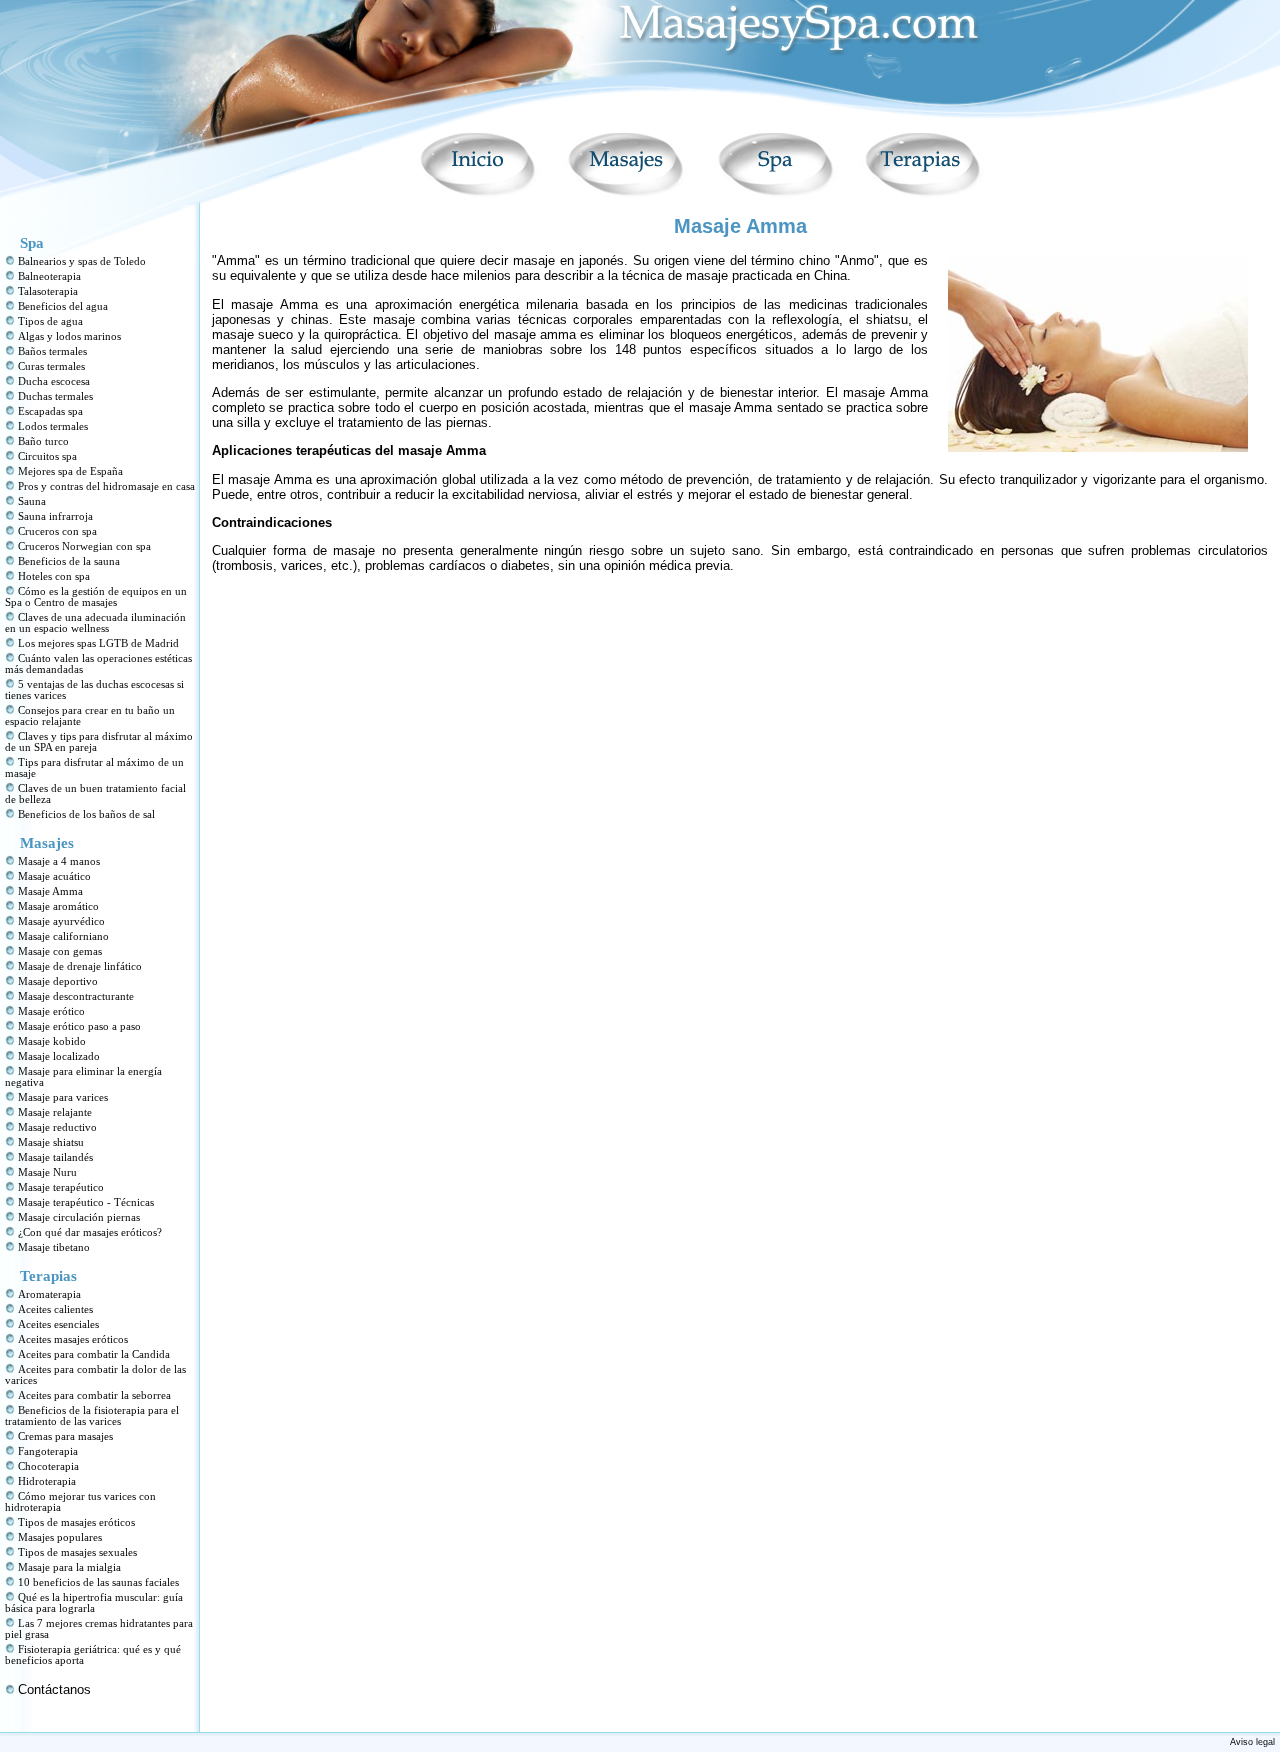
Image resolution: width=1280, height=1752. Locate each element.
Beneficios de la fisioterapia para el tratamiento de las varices (92, 1416)
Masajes (47, 843)
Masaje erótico (51, 1011)
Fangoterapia (48, 1451)
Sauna (32, 501)
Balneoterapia (49, 276)
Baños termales (52, 351)
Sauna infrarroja (55, 516)
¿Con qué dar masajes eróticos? (90, 1232)
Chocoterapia (48, 1466)
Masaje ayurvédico (61, 921)
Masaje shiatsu (51, 1142)
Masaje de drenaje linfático (80, 966)
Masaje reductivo (57, 1127)
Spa (32, 243)
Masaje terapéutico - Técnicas (86, 1202)
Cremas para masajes (65, 1436)
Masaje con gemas (60, 951)
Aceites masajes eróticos (73, 1339)
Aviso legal (1252, 1742)
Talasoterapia (48, 291)
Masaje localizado (59, 1056)
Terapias (48, 1276)
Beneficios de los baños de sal (86, 814)
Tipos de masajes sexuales (77, 1552)
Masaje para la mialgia (69, 1567)
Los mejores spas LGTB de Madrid (98, 643)
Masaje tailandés (55, 1157)
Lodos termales (53, 426)
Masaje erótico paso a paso (79, 1026)
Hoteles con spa (54, 576)
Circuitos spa (47, 456)
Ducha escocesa (54, 381)
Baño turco (43, 441)
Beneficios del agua (63, 306)
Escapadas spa (50, 411)
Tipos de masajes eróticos (76, 1522)
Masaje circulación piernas (79, 1217)
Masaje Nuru (47, 1172)
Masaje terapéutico (61, 1187)
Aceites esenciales (58, 1324)
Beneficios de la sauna (69, 561)
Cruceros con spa (57, 531)
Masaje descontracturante (76, 996)
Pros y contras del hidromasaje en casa (106, 486)
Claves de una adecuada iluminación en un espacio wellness (95, 623)
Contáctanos (54, 1689)
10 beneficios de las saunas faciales (98, 1582)
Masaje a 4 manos (59, 861)
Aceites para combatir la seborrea (94, 1395)
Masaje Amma (50, 891)
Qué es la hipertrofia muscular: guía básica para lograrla (94, 1603)
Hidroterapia (47, 1481)
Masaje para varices (63, 1097)
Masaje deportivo (58, 981)
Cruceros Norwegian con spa (84, 546)
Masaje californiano (63, 936)
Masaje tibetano (54, 1247)
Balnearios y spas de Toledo (82, 261)
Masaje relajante (55, 1112)
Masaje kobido (52, 1041)
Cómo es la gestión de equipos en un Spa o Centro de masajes (96, 597)
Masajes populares (60, 1537)
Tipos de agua (50, 321)
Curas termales (51, 366)
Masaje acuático (54, 876)
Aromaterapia (49, 1294)
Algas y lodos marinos (69, 336)
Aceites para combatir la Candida (94, 1354)
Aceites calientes (55, 1309)
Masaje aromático (58, 906)
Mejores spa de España (70, 471)
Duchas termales (55, 396)
